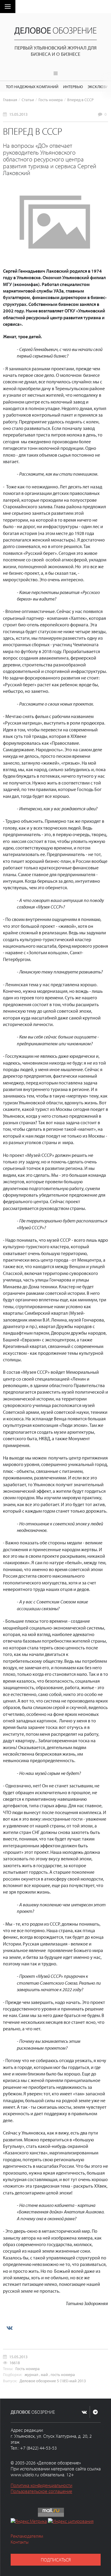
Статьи (28, 100)
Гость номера (51, 100)
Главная (10, 100)
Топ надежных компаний (32, 86)
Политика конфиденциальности (41, 2485)
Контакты (20, 2542)
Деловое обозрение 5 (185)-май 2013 (53, 2381)
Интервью (73, 86)
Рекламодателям (27, 2536)
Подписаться (56, 2560)
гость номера (63, 2374)
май (44, 2374)
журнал (31, 2374)
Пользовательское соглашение (41, 2491)
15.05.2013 (18, 114)
